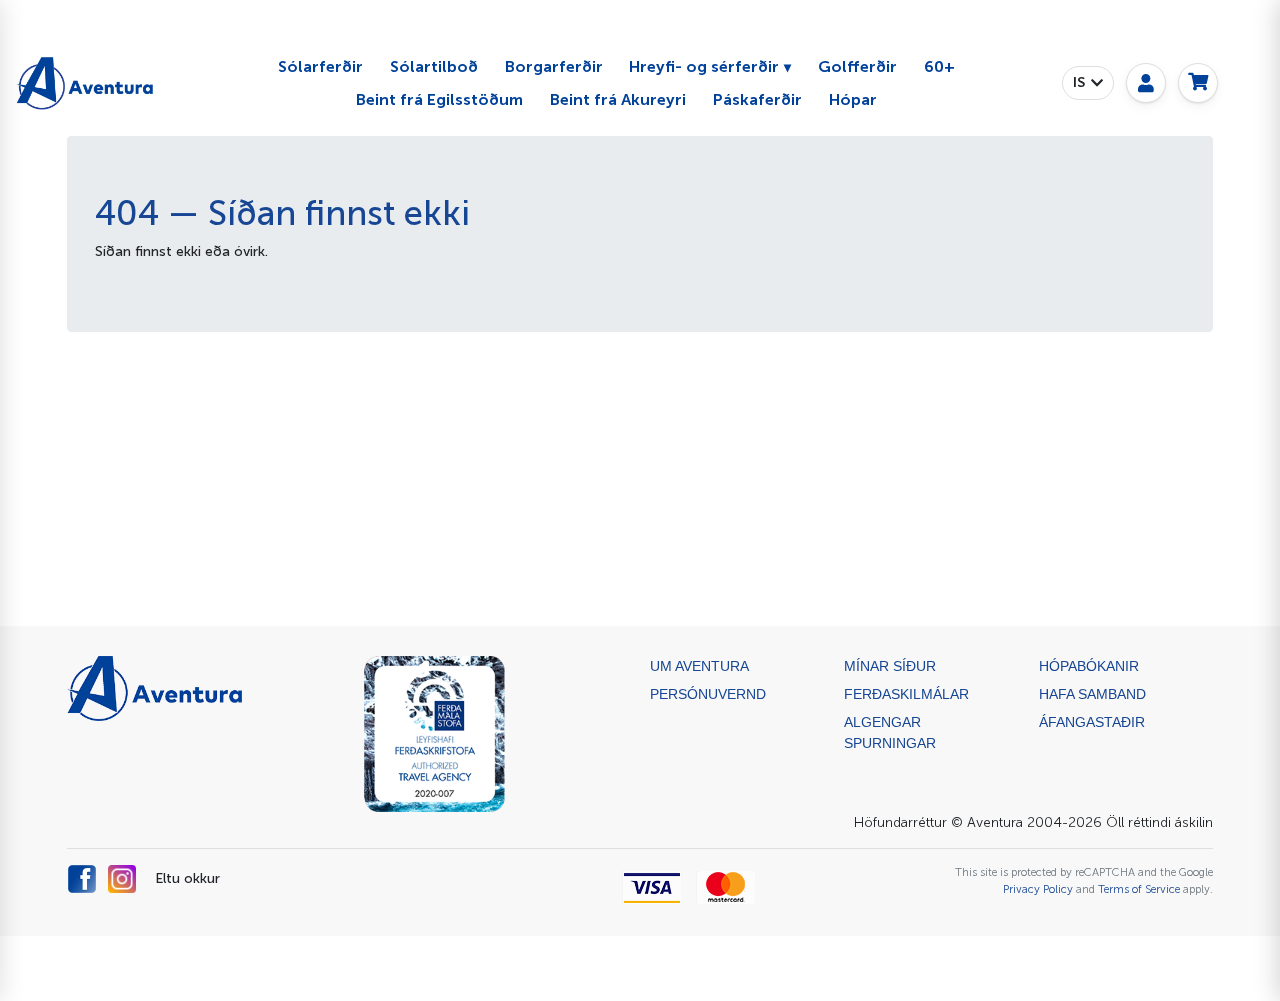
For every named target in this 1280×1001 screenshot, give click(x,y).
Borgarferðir (554, 66)
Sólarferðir (320, 66)
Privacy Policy (1038, 889)
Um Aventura (699, 666)
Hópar (853, 99)
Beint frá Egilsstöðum (439, 99)
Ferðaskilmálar (906, 694)
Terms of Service (1139, 889)
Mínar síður (890, 666)
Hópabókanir (1089, 666)
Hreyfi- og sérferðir (704, 66)
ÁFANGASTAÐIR (1092, 722)
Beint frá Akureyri (618, 99)
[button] (1088, 83)
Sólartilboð (434, 66)
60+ (939, 66)
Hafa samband (1092, 694)
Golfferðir (857, 66)
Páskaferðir (757, 99)
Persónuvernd (708, 694)
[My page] (1146, 83)
